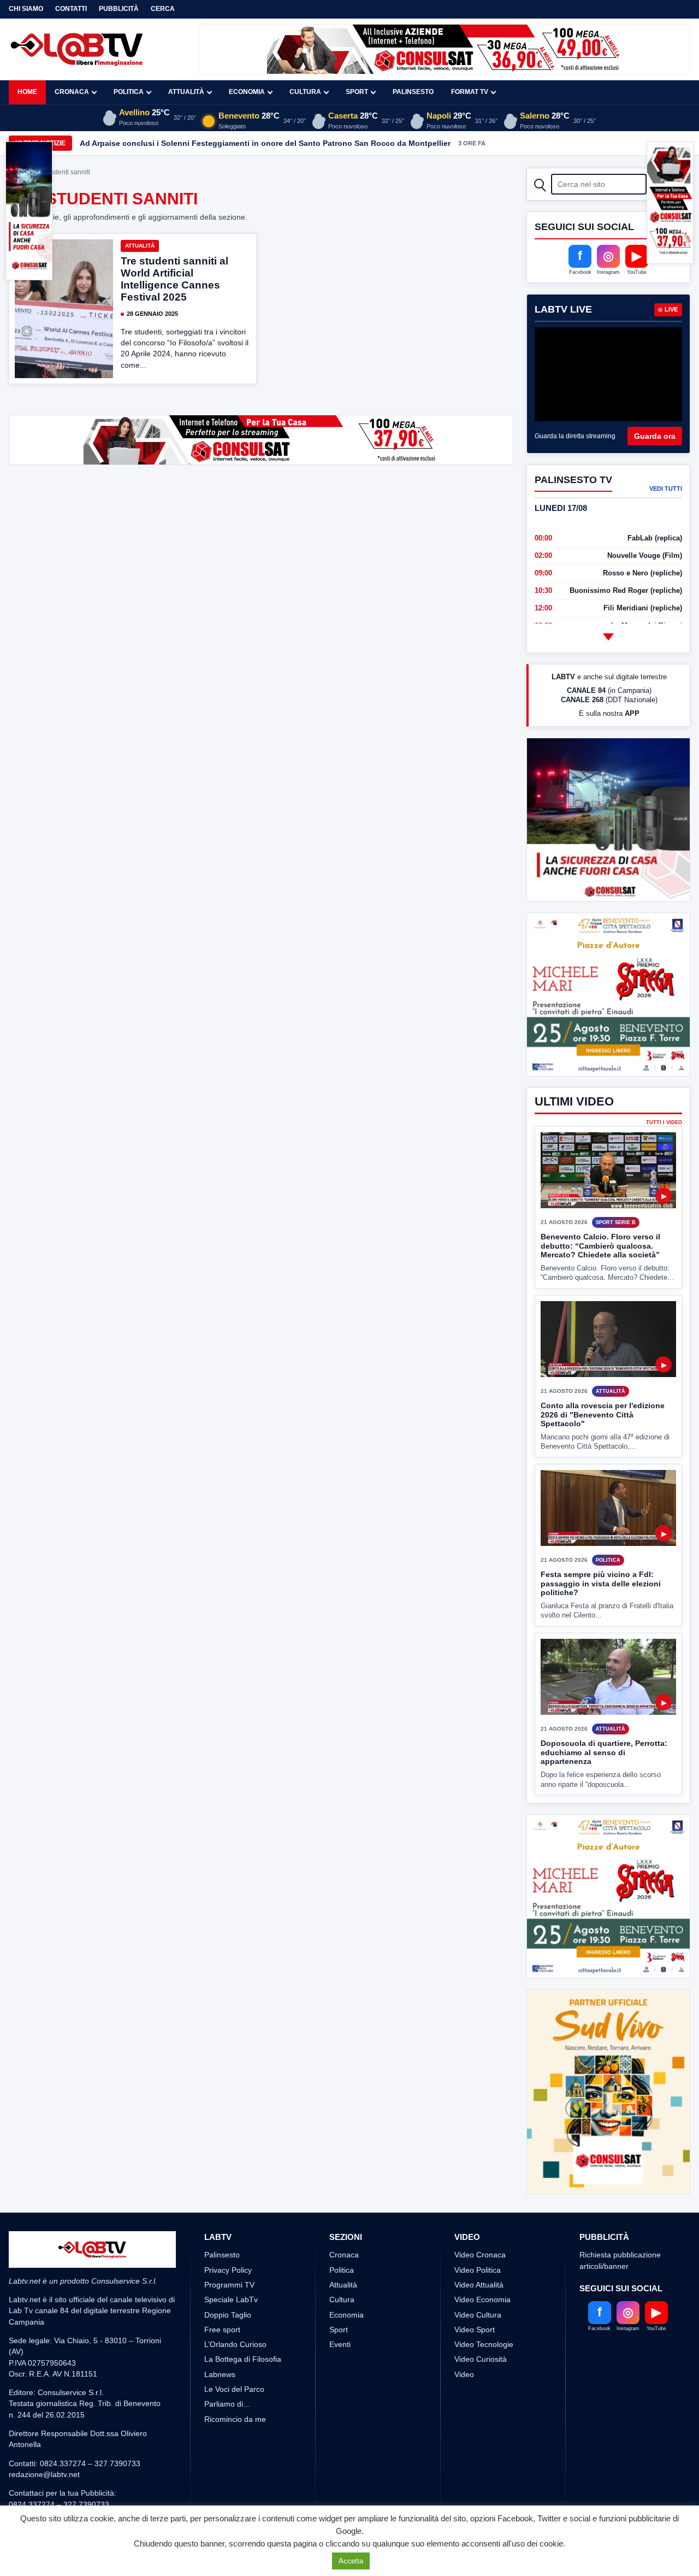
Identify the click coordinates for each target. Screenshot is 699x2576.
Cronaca (72, 92)
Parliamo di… (227, 2404)
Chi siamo (26, 9)
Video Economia (482, 2299)
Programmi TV (229, 2285)
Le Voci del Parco (234, 2389)
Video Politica (478, 2270)
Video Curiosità (481, 2359)
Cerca (163, 9)
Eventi (340, 2344)
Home (27, 92)
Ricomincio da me (235, 2419)
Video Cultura (478, 2315)
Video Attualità (479, 2285)
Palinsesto (413, 92)
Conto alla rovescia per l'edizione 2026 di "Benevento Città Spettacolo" (603, 1415)
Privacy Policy (228, 2270)
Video (464, 2374)
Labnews (220, 2374)
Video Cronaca (480, 2255)
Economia (247, 92)
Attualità (186, 92)
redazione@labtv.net (44, 2474)
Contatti (71, 9)
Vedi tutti (666, 489)
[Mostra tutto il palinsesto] (608, 637)
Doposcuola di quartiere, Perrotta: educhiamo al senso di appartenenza (604, 1752)
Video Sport (475, 2330)
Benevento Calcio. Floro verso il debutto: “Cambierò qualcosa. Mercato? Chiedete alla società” (600, 1246)
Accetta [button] (351, 2561)
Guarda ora (655, 436)
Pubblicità (119, 9)
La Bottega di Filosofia (243, 2359)
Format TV (470, 92)
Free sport (222, 2330)
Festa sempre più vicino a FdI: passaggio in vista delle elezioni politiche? (601, 1583)
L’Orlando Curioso (235, 2344)
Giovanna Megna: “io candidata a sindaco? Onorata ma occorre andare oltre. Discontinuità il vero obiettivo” (282, 143)
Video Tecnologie (484, 2344)
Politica (129, 92)
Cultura (305, 92)
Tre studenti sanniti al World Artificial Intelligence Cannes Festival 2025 (174, 279)
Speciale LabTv (231, 2299)
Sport (357, 92)
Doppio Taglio (228, 2315)
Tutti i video (664, 1123)
